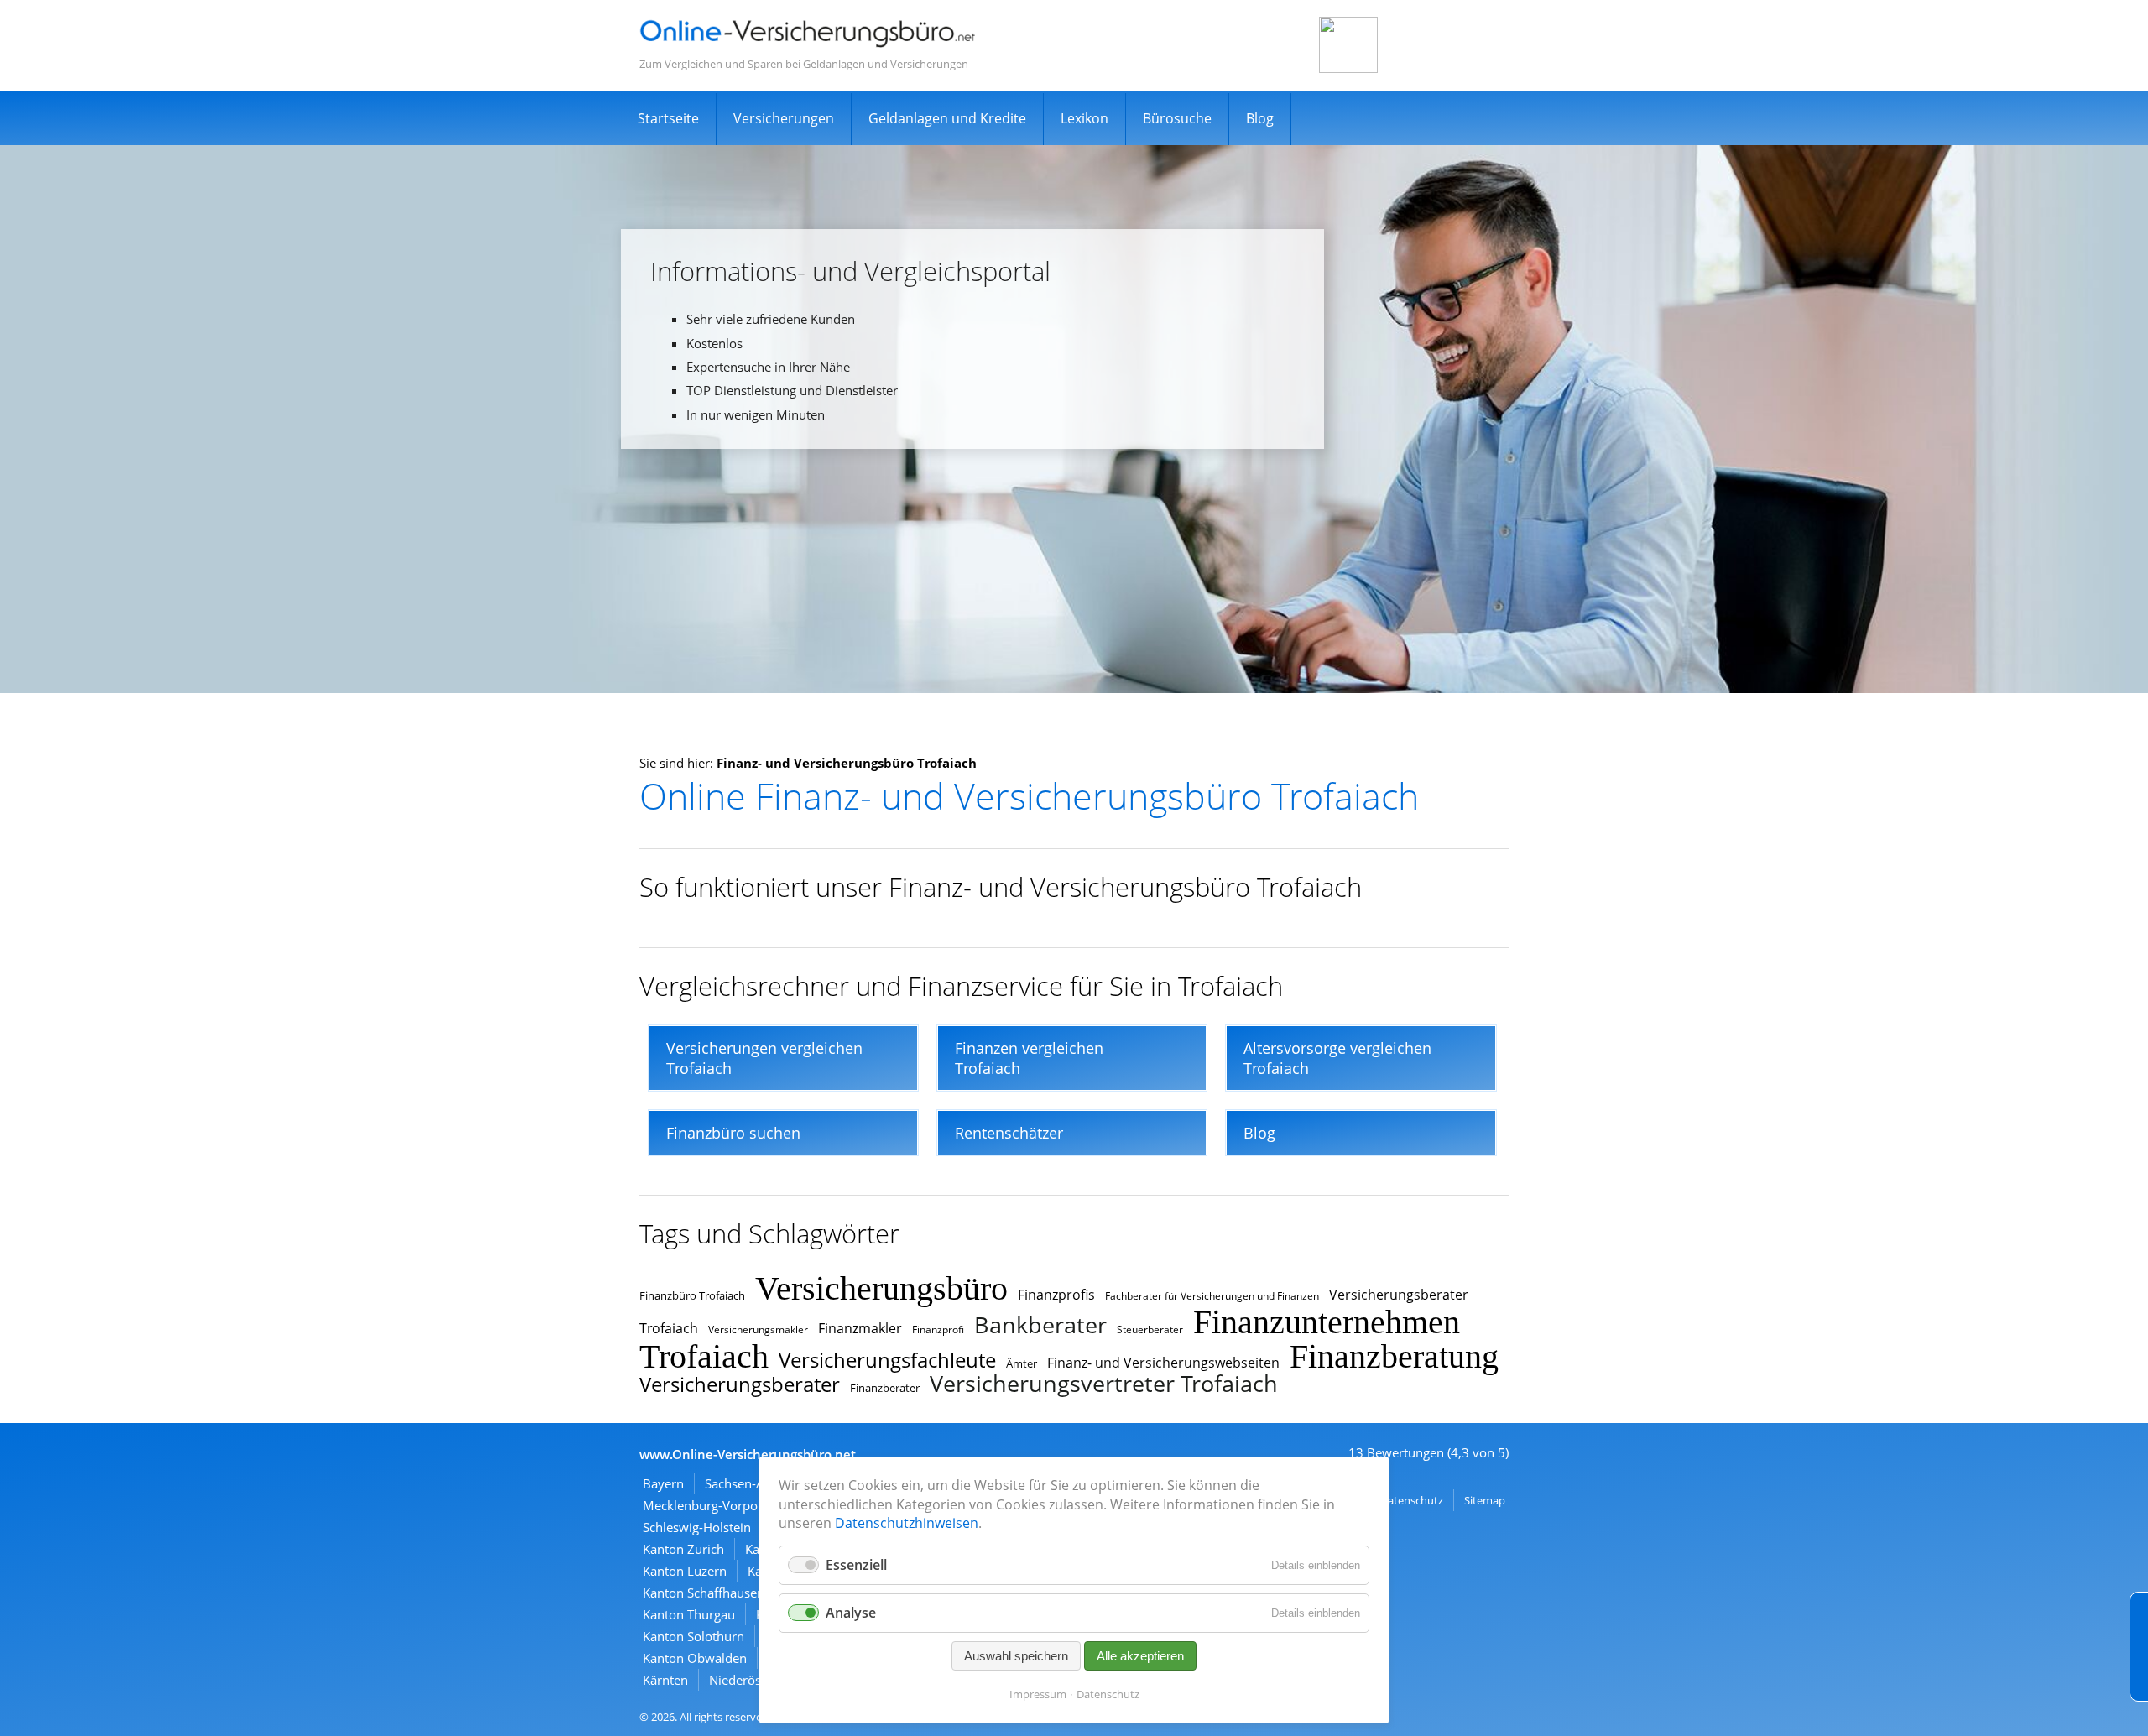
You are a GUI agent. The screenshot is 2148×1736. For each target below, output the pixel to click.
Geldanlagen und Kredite (947, 118)
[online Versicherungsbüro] (807, 44)
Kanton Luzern (685, 1571)
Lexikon (1084, 118)
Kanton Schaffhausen (704, 1593)
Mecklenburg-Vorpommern (722, 1505)
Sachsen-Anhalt (749, 1483)
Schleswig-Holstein (697, 1527)
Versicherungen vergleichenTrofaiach (764, 1058)
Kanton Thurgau (689, 1614)
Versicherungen (784, 118)
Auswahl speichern (1016, 1656)
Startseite (668, 118)
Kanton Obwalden (695, 1658)
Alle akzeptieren (1140, 1656)
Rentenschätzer (1009, 1133)
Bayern (663, 1483)
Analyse (851, 1613)
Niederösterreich (757, 1680)
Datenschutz (1412, 1500)
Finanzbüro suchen (733, 1133)
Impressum (1038, 1694)
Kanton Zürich (683, 1549)
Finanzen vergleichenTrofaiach (1029, 1058)
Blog (1260, 118)
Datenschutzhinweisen (907, 1523)
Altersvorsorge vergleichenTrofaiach (1337, 1058)
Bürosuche (1177, 118)
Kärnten (665, 1680)
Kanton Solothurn (693, 1636)
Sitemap (1485, 1500)
